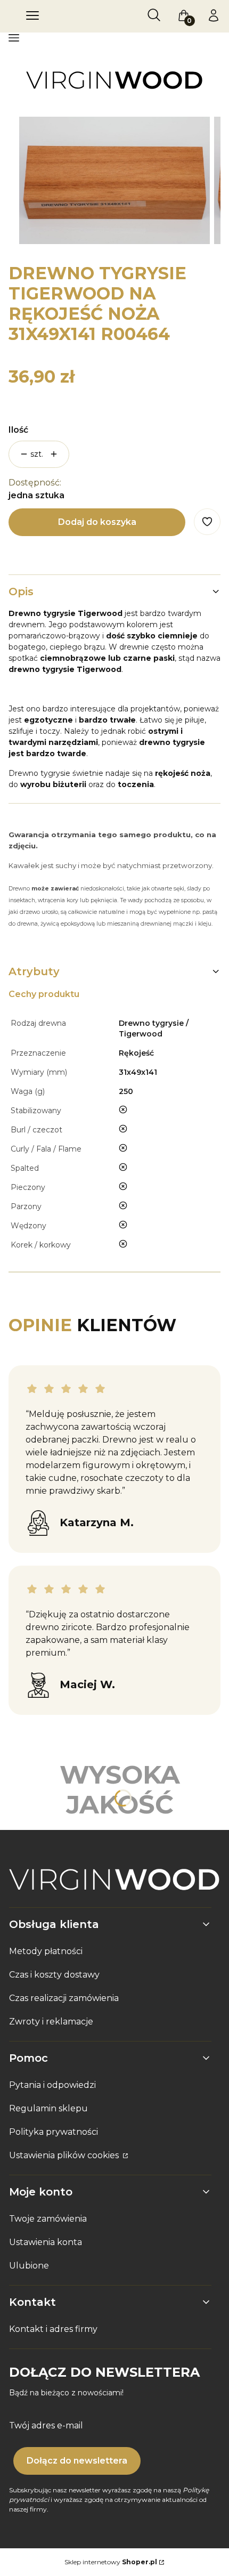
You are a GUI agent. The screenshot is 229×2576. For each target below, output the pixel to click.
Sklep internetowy (111, 2562)
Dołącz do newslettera (77, 2461)
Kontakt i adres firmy (53, 2329)
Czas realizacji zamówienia (64, 1998)
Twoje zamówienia (48, 2219)
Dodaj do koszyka (97, 522)
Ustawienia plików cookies (65, 2155)
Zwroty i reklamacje (51, 2022)
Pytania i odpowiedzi (52, 2085)
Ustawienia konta (46, 2242)
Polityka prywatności (54, 2132)
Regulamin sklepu (48, 2108)
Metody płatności (46, 1951)
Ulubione (29, 2266)
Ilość (18, 430)
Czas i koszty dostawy (54, 1975)
